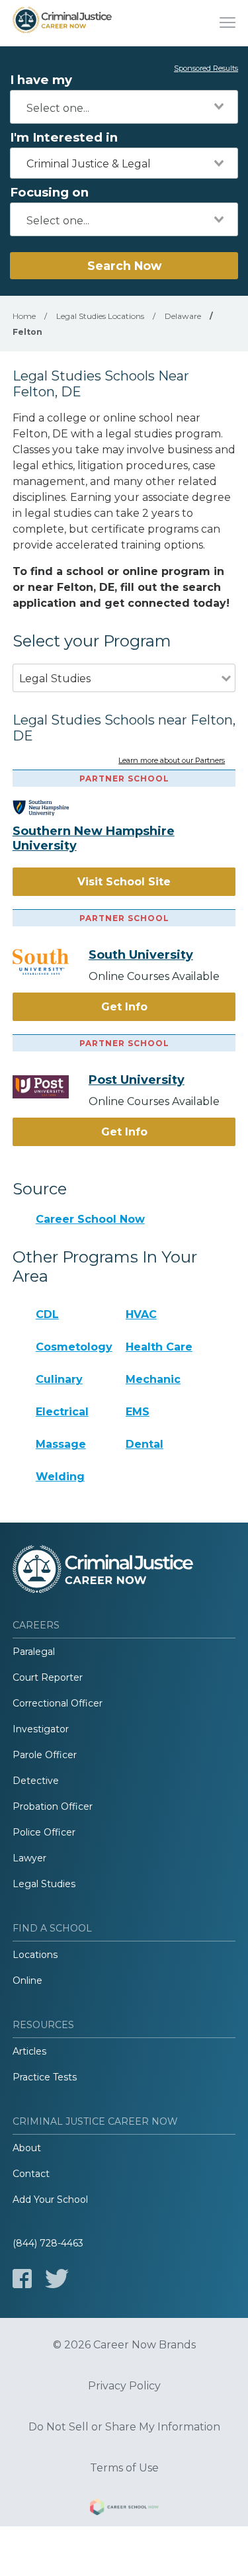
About (27, 2148)
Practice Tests (45, 2077)
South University (141, 955)
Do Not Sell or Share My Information (124, 2427)
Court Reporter (48, 1677)
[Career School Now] (124, 2509)
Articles (29, 2051)
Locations (35, 1955)
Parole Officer (45, 1755)
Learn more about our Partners (172, 761)
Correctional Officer (58, 1703)
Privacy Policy (124, 2386)
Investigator (41, 1729)
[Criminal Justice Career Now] (62, 23)
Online (27, 1980)
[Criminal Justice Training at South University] (51, 962)
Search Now (124, 266)
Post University (137, 1080)
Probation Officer (53, 1806)
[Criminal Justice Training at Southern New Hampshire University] (51, 808)
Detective (36, 1781)
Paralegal (34, 1652)
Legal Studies (44, 1884)
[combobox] (124, 107)
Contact (31, 2174)
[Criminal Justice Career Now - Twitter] (57, 2279)
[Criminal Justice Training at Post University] (51, 1087)
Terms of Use (124, 2468)
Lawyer (29, 1858)
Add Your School (50, 2199)
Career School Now (90, 1219)
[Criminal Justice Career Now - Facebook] (22, 2279)
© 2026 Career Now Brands (124, 2345)
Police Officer (44, 1832)
